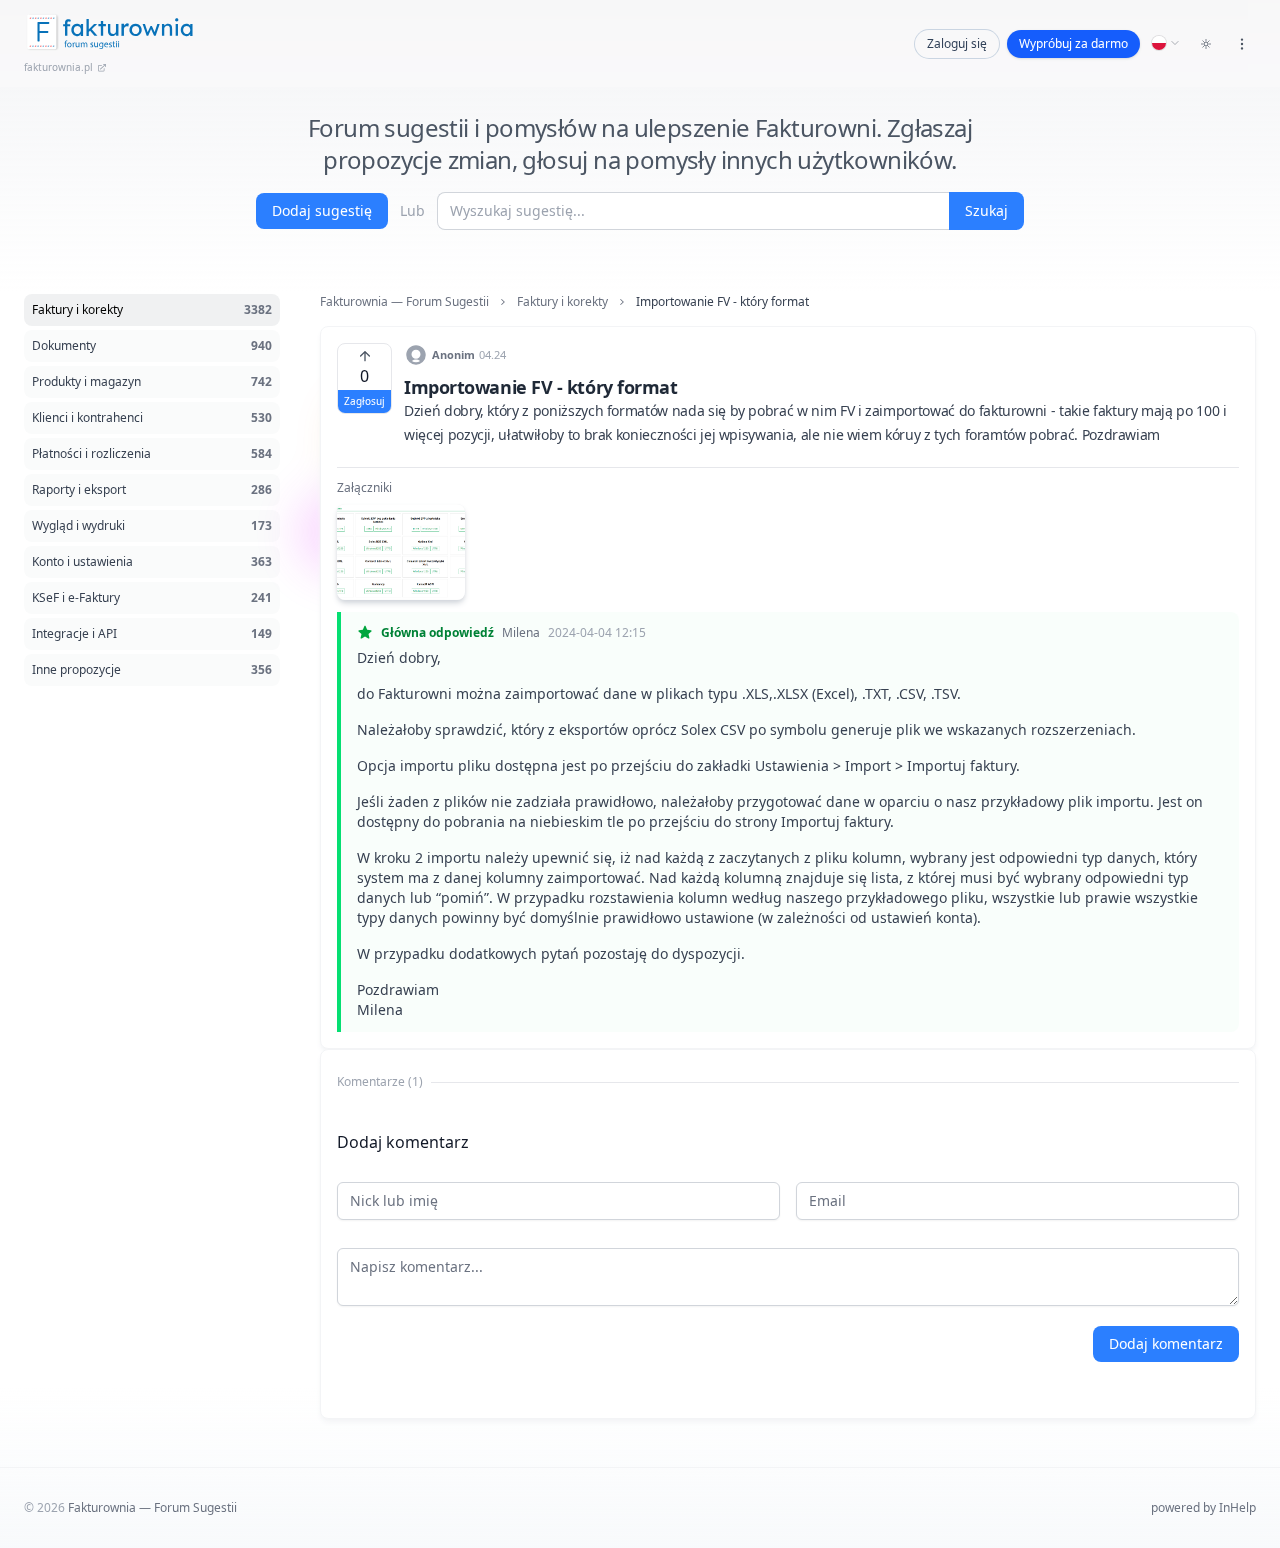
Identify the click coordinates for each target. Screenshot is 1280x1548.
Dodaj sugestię (322, 210)
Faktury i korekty (562, 302)
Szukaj (986, 210)
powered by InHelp (1203, 1507)
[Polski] (1166, 43)
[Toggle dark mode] (1206, 44)
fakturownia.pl (58, 67)
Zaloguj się (957, 43)
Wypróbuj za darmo (1073, 43)
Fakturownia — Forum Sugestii (404, 302)
